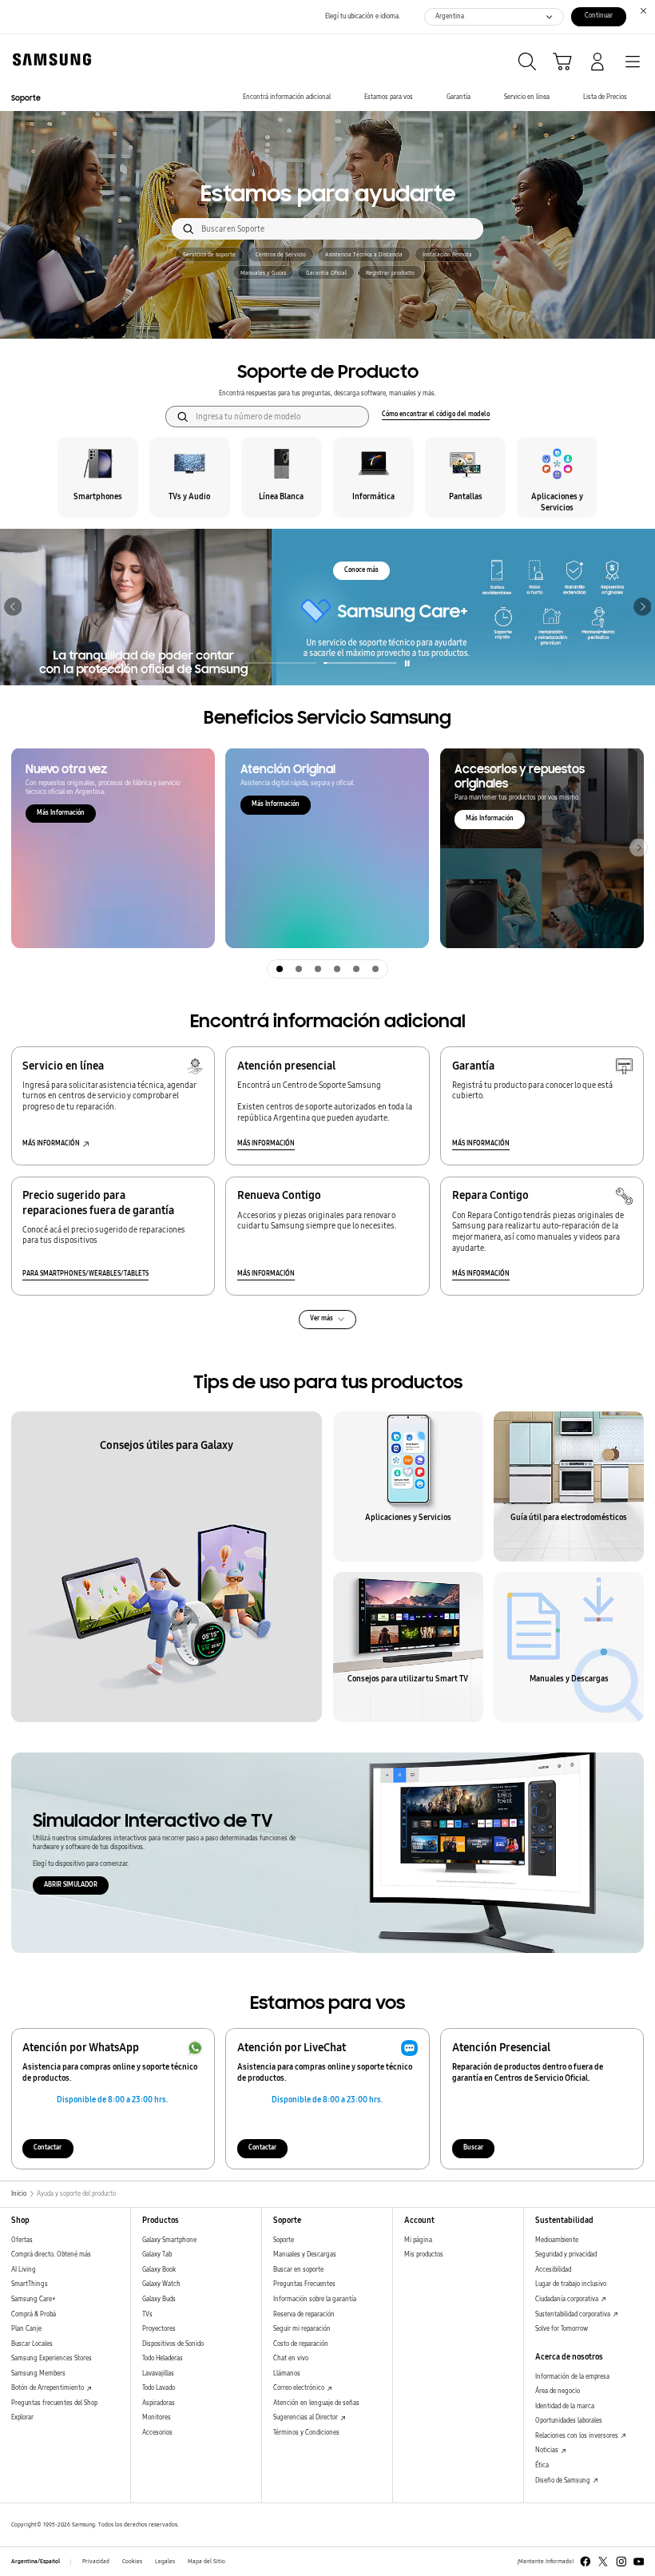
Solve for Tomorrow (562, 2329)
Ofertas (22, 2240)
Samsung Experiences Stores (52, 2358)
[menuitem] (287, 98)
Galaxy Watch (161, 2284)
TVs (147, 2314)
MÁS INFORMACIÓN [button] (51, 1143)
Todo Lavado (159, 2388)
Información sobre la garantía (315, 2299)
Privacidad (96, 2562)
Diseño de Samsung (564, 2481)
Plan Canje (26, 2329)
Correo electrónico (300, 2388)
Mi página (418, 2240)
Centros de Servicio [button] (281, 255)
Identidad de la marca (565, 2406)
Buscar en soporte (298, 2270)
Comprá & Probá (34, 2314)
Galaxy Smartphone (169, 2240)
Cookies (132, 2562)
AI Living (24, 2270)
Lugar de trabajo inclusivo (571, 2284)
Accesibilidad (553, 2270)
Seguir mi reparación (302, 2329)
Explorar (22, 2417)
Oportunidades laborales (569, 2421)
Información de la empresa (572, 2377)
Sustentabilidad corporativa (574, 2314)
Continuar (599, 16)
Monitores (157, 2417)
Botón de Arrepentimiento (48, 2388)
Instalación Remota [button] (447, 255)
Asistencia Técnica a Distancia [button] (364, 255)
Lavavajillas (158, 2374)
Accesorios (157, 2433)
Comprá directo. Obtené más (51, 2254)
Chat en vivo (291, 2358)
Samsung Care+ (33, 2299)
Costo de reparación (301, 2344)
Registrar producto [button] (390, 273)
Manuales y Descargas (305, 2254)
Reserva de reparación (304, 2314)
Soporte (284, 2240)
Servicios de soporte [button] (209, 255)
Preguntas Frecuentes (304, 2284)
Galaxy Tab (157, 2254)
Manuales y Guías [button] (263, 273)
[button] (13, 607)
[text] (98, 477)
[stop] (408, 663)
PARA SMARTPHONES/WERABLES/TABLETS (85, 1274)
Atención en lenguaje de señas (316, 2403)
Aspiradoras (159, 2403)
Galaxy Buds (159, 2299)
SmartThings (30, 2284)
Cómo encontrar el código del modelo (436, 414)
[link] (327, 607)
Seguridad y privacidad (566, 2254)
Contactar (48, 2147)
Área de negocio (558, 2391)
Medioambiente (557, 2240)
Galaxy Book (159, 2270)
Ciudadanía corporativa (568, 2299)
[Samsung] (49, 60)
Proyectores (159, 2329)
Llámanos (287, 2374)
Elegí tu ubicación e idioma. (363, 16)
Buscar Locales (32, 2344)
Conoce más (361, 570)
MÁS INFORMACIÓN (266, 1143)
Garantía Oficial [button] (326, 273)
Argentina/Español (36, 2562)
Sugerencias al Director (306, 2417)
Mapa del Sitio (206, 2562)
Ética (542, 2465)
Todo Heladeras (163, 2358)
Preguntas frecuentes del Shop (54, 2403)
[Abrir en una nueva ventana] (586, 2562)
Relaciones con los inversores (578, 2436)
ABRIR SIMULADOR (71, 1885)
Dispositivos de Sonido (173, 2344)
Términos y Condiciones (306, 2433)
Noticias (548, 2450)
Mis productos (424, 2254)
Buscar (473, 2147)
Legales (165, 2562)
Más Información (61, 813)
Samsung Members (38, 2374)
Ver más (322, 1318)
